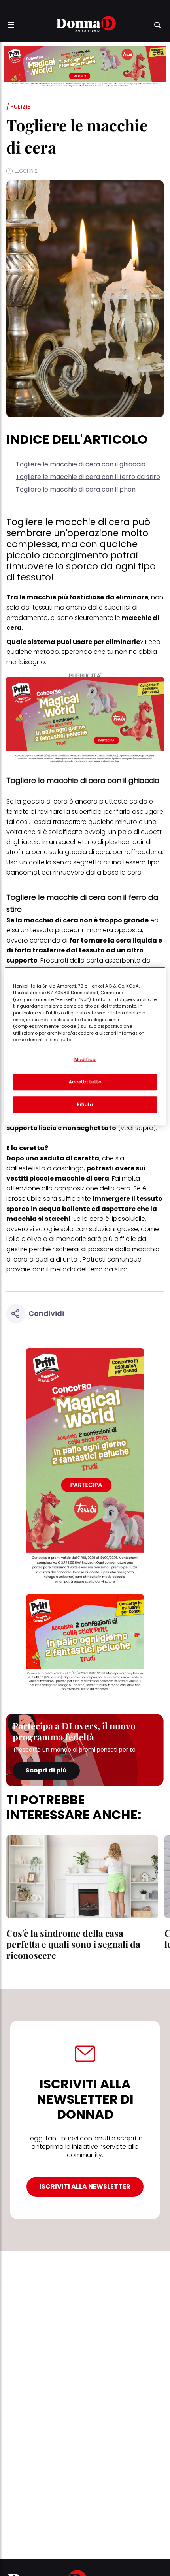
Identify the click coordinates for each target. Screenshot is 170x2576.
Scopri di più (46, 1770)
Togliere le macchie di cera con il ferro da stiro (88, 477)
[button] (11, 25)
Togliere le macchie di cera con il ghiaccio (81, 464)
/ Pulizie (18, 107)
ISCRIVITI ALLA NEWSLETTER (85, 2186)
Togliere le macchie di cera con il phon (76, 489)
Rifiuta (85, 1105)
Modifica (85, 1059)
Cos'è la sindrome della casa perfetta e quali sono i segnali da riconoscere (73, 1944)
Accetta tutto (85, 1082)
